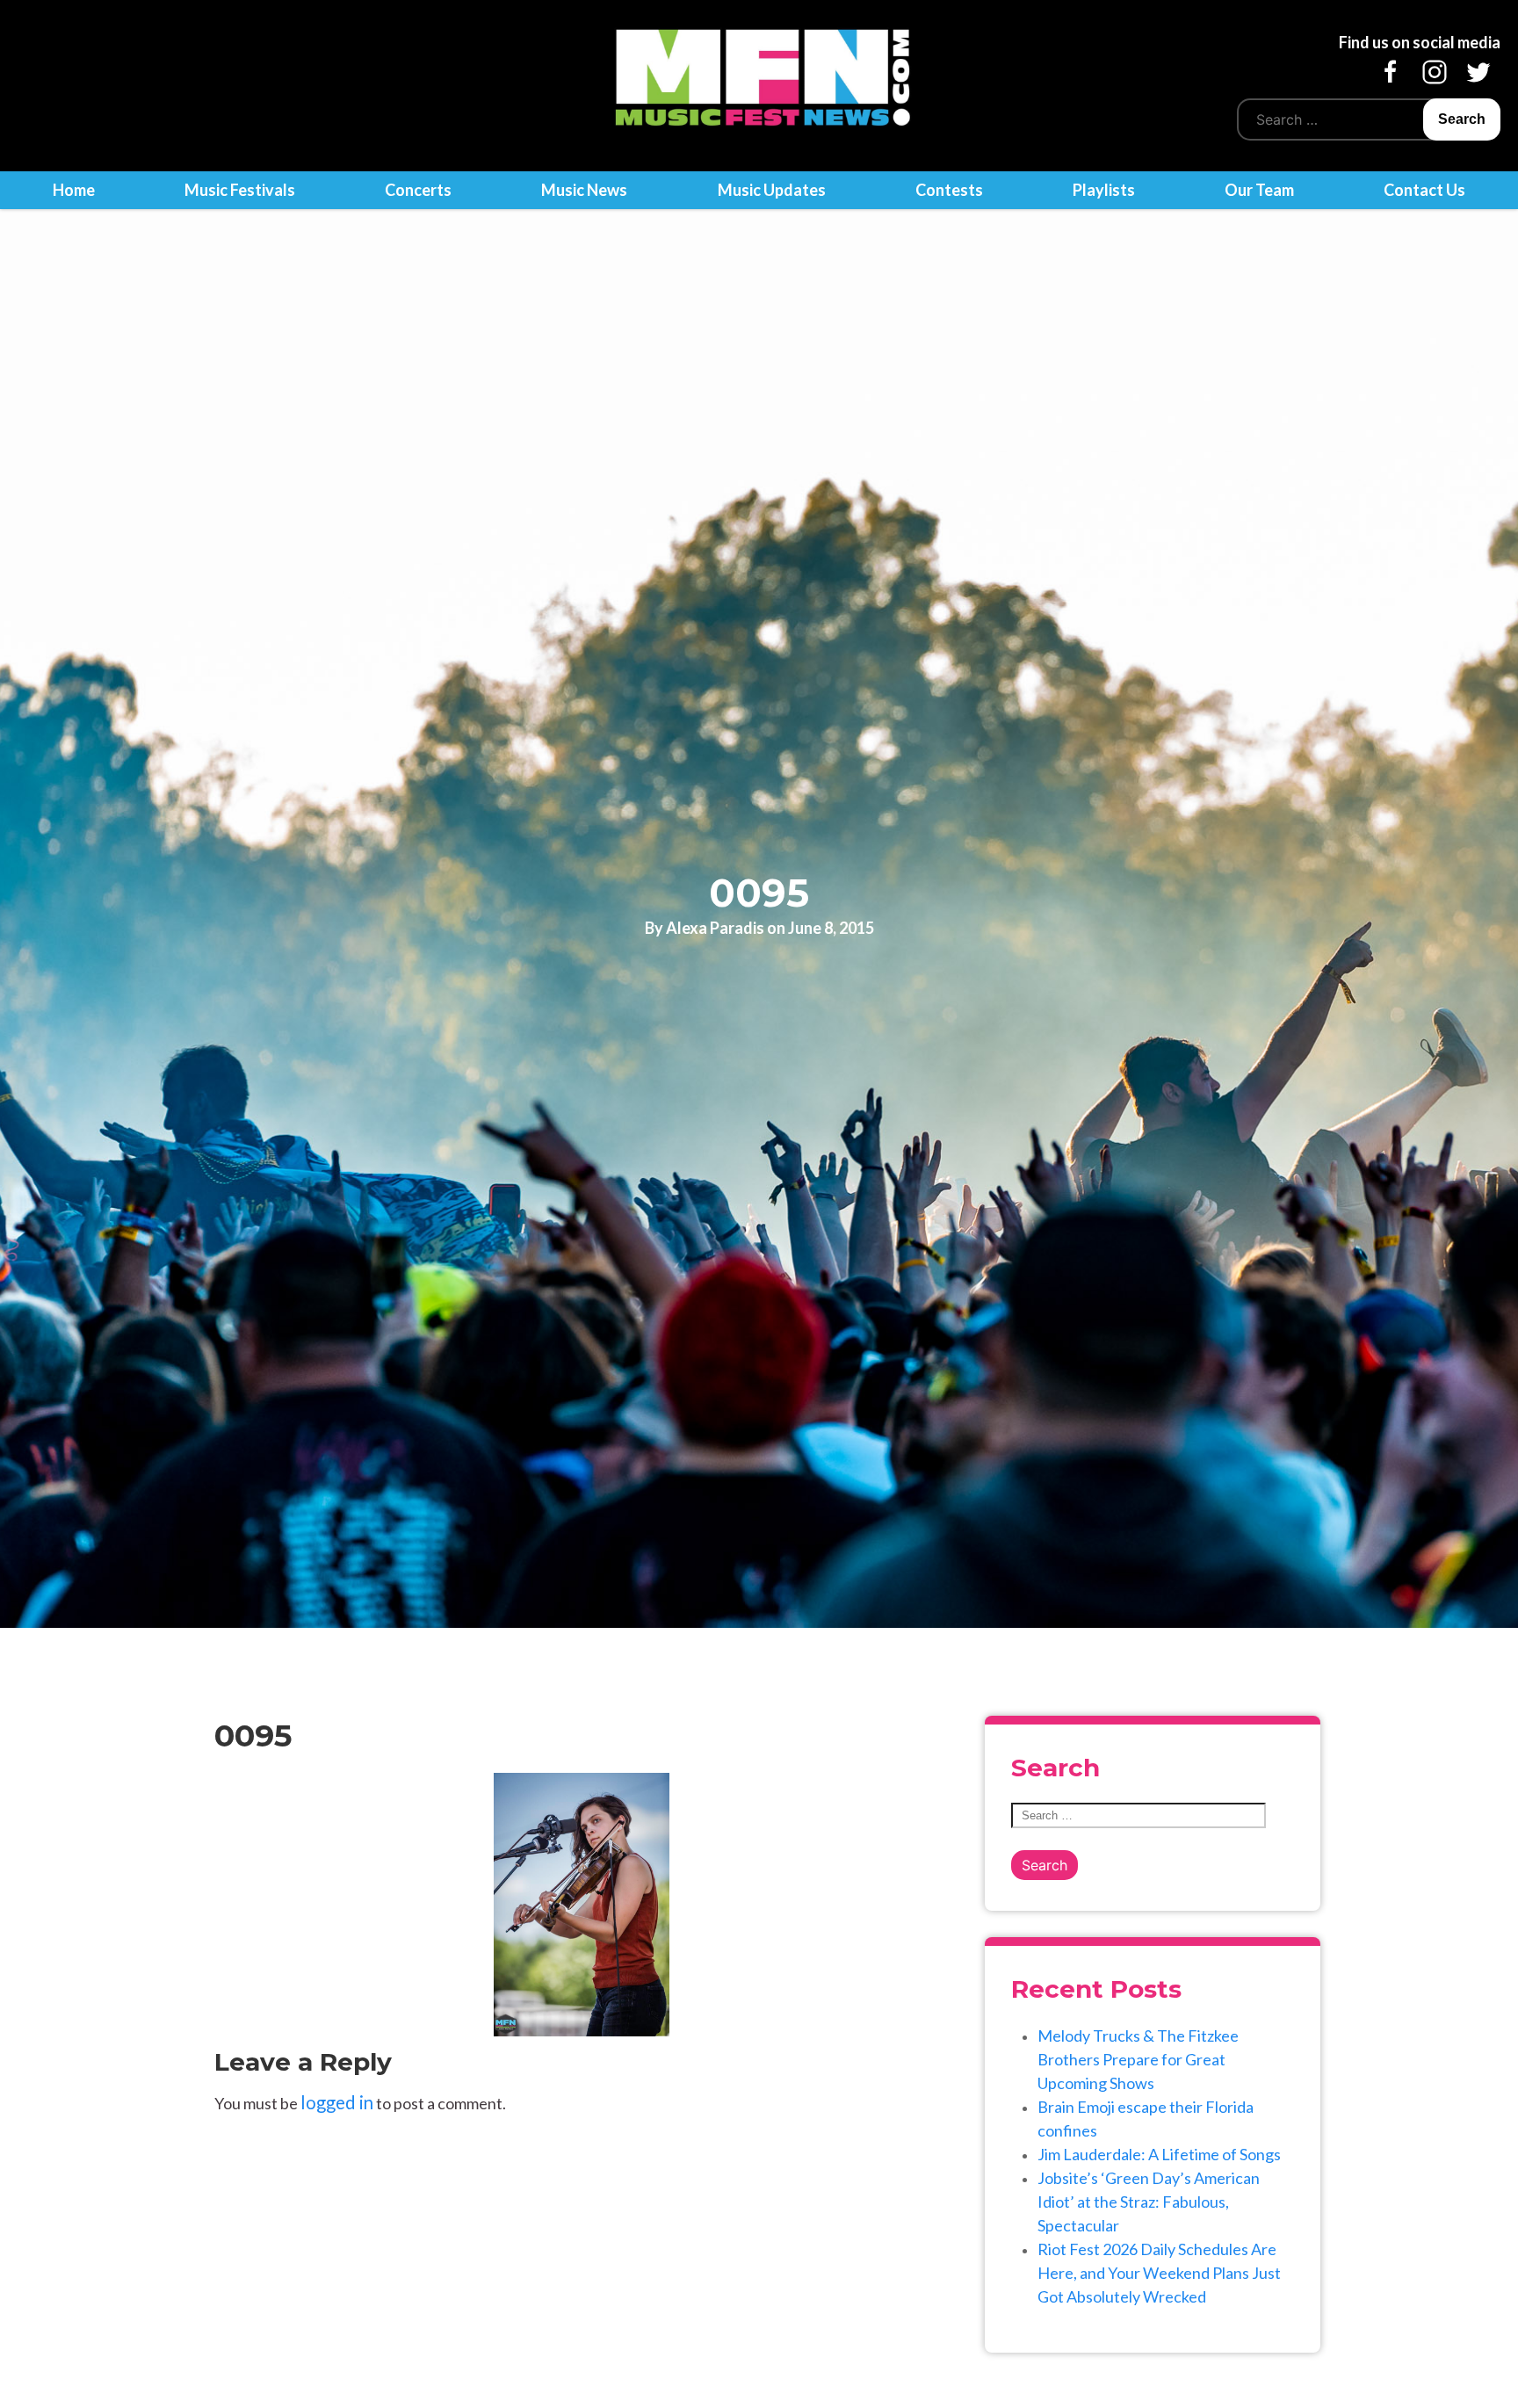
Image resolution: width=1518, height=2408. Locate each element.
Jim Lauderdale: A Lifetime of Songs (1159, 2154)
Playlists (1104, 190)
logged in (337, 2102)
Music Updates (772, 190)
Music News (584, 190)
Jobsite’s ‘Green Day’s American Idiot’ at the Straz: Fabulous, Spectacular (1149, 2202)
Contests (949, 190)
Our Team (1259, 190)
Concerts (418, 190)
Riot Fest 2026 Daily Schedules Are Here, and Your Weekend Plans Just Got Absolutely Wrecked (1159, 2273)
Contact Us (1424, 190)
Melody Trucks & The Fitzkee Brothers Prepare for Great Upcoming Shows (1138, 2059)
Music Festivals (240, 190)
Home (74, 190)
